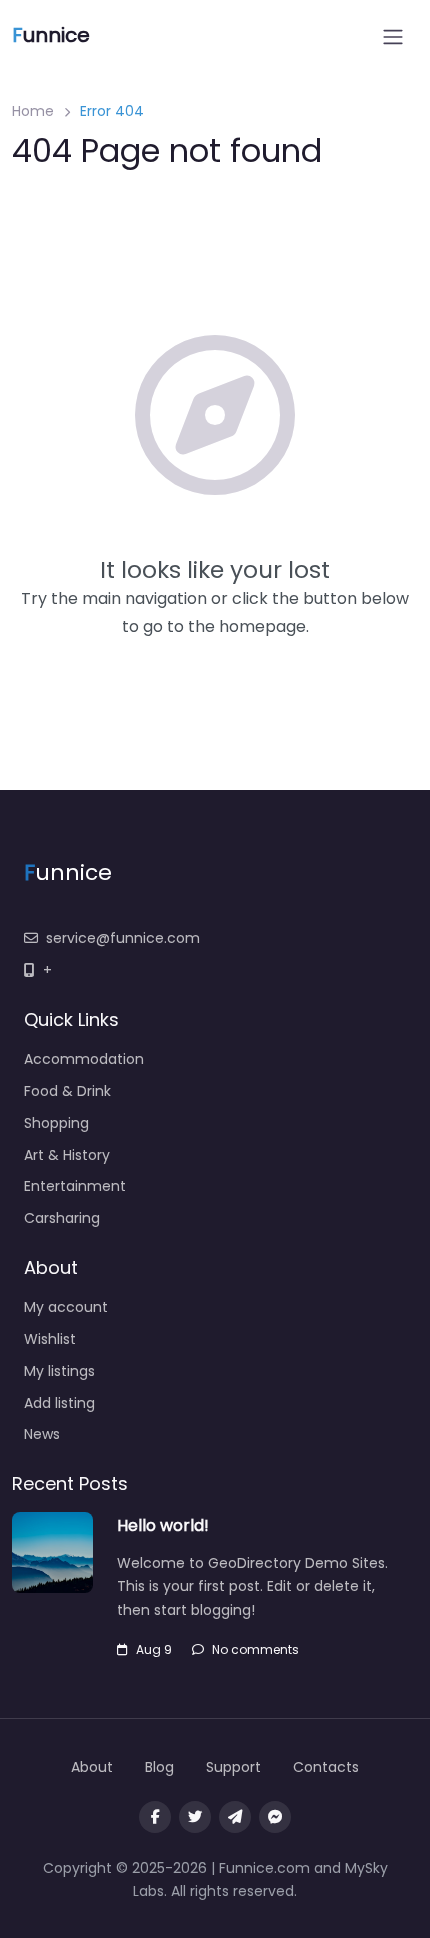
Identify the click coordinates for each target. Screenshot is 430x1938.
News (42, 1434)
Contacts (326, 1767)
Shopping (56, 1123)
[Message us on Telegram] (235, 1817)
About (92, 1767)
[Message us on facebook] (275, 1817)
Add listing (59, 1403)
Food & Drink (67, 1091)
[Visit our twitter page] (195, 1817)
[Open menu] (393, 37)
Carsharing (62, 1218)
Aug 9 (154, 1649)
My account (66, 1307)
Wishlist (50, 1339)
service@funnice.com (123, 938)
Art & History (67, 1155)
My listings (59, 1371)
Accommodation (84, 1059)
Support (233, 1767)
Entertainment (75, 1186)
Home (33, 111)
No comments (255, 1649)
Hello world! (163, 1525)
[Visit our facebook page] (155, 1817)
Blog (159, 1767)
